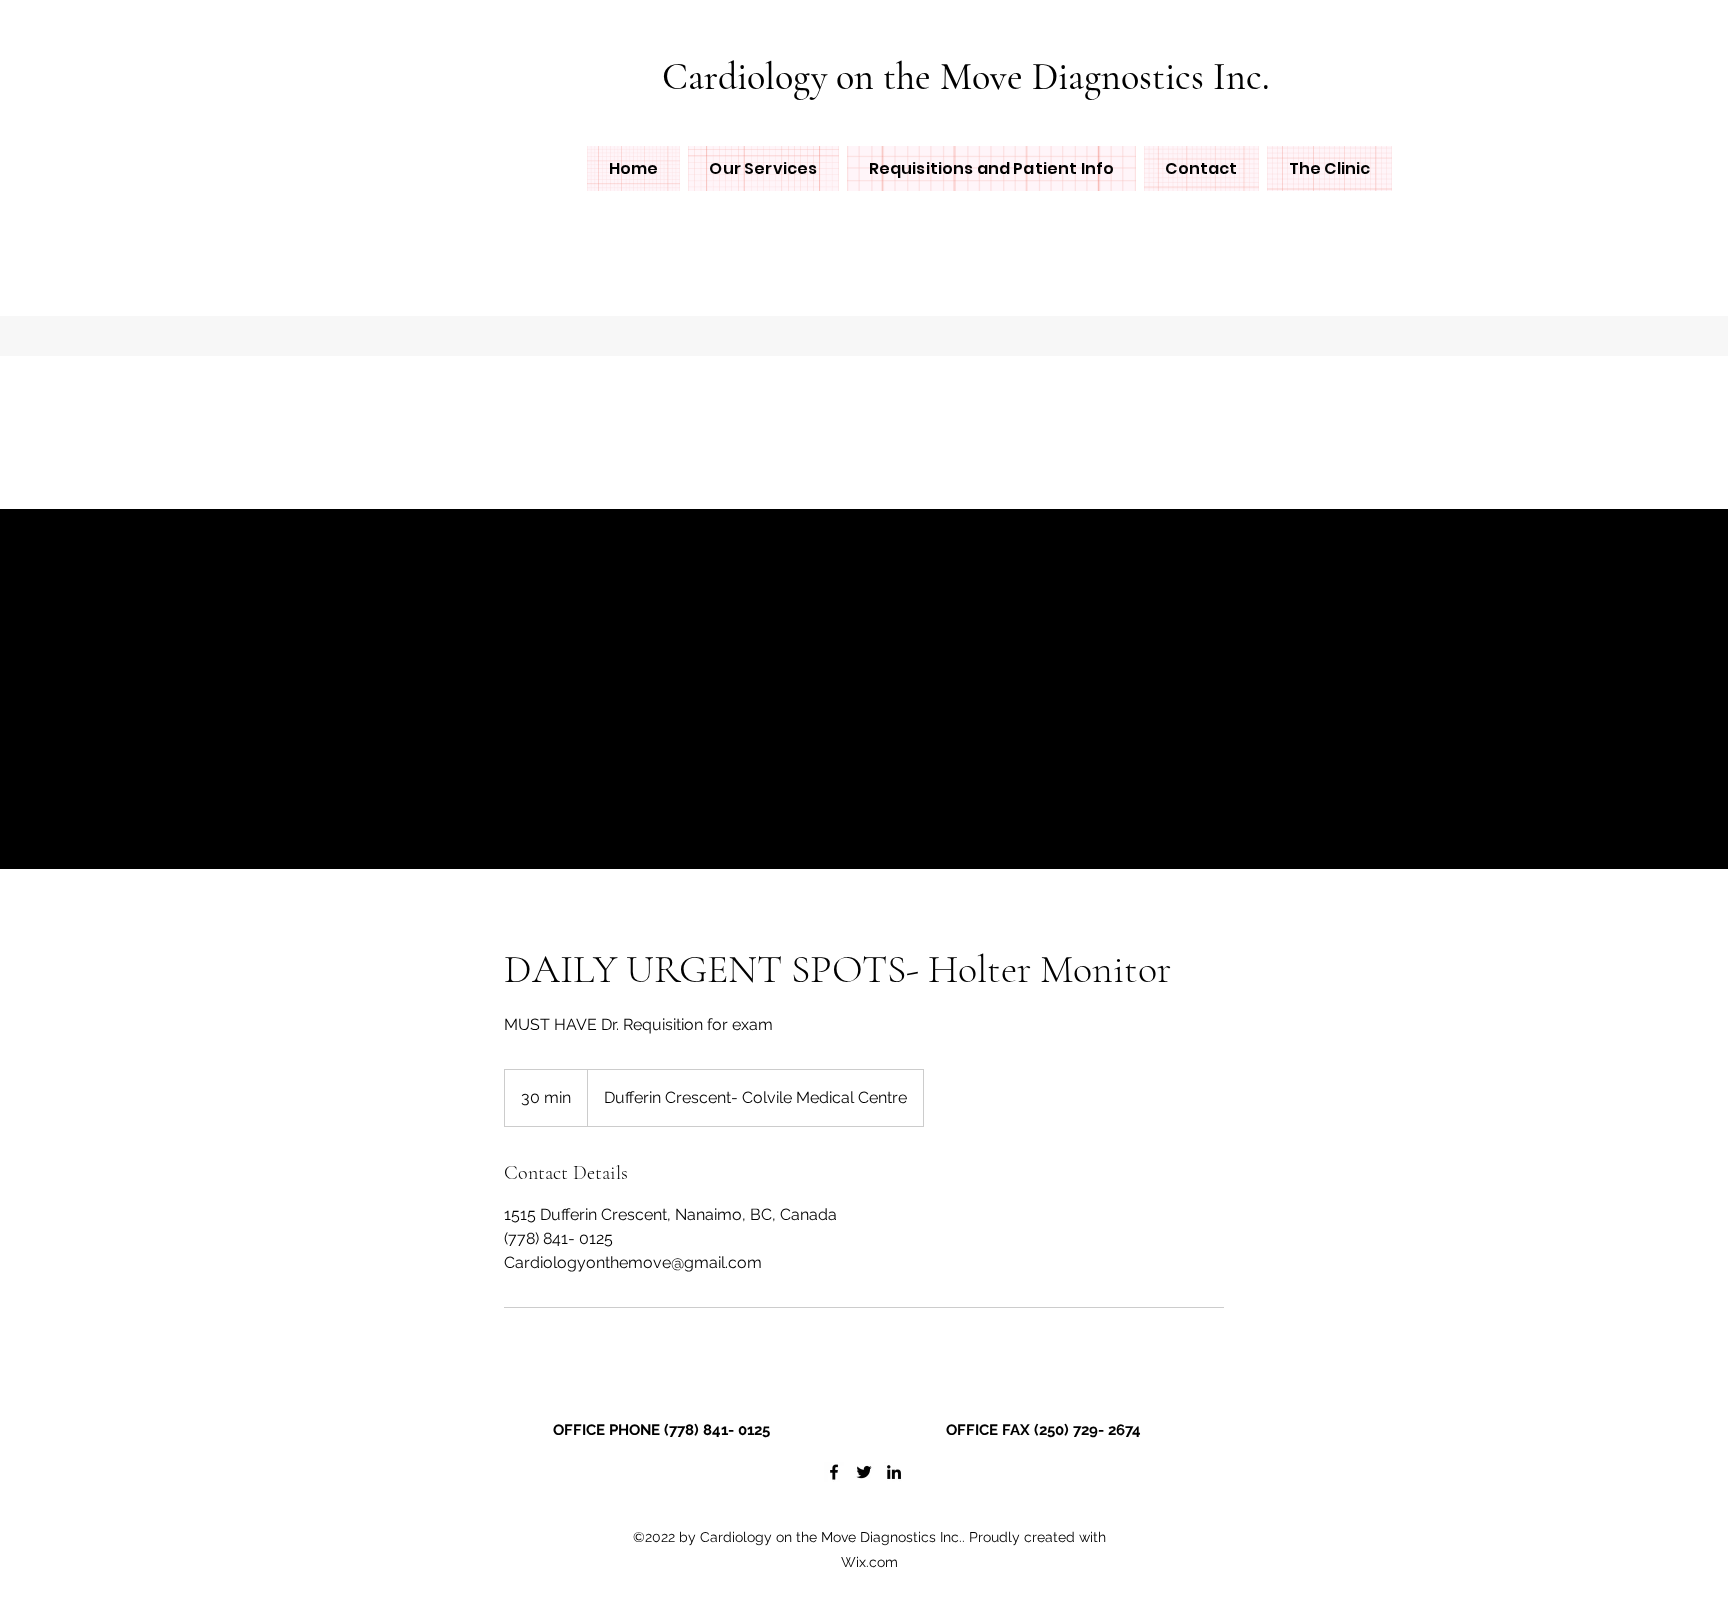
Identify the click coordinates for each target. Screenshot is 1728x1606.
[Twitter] (864, 1472)
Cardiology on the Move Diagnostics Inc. (966, 77)
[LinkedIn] (894, 1472)
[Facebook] (834, 1472)
